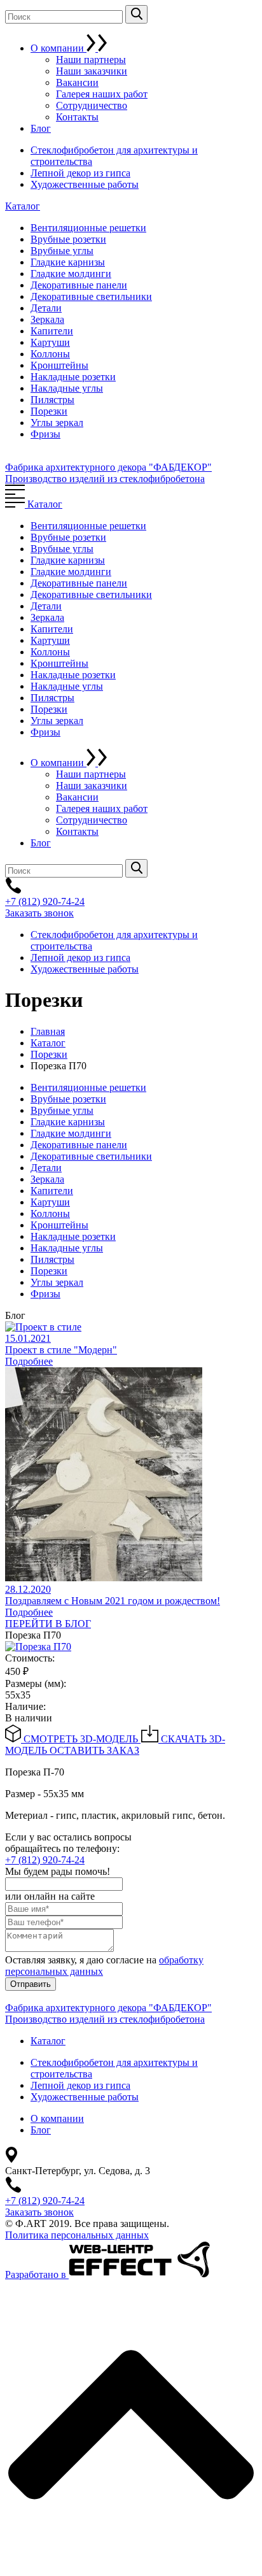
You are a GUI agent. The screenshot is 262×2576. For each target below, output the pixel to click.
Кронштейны (59, 365)
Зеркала (47, 319)
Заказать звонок (39, 913)
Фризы (45, 434)
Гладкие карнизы (68, 262)
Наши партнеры (91, 60)
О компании (59, 48)
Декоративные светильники (91, 296)
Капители (52, 331)
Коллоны (50, 354)
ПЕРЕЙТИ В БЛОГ (48, 1624)
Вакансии (77, 82)
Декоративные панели (79, 285)
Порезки (49, 411)
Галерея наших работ (102, 94)
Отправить (31, 1984)
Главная (48, 1031)
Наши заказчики (92, 71)
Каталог (23, 206)
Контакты (77, 117)
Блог (41, 128)
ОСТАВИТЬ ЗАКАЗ (94, 1750)
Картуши (50, 342)
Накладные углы (67, 388)
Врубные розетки (68, 239)
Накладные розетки (73, 377)
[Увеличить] (38, 1647)
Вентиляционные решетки (88, 228)
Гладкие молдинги (71, 274)
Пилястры (52, 400)
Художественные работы (85, 184)
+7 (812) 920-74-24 (45, 901)
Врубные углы (62, 251)
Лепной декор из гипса (80, 173)
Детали (46, 308)
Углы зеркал (57, 423)
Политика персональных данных (77, 2235)
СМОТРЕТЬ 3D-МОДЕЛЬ (81, 1739)
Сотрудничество (92, 105)
